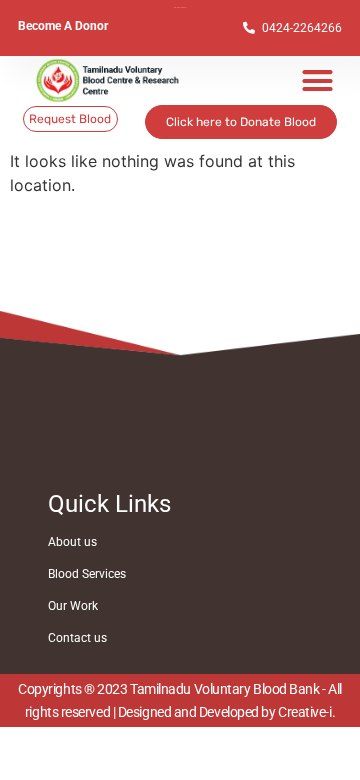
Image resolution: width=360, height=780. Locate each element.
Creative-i (305, 712)
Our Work (73, 606)
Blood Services (87, 574)
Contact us (77, 638)
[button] (318, 81)
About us (72, 542)
